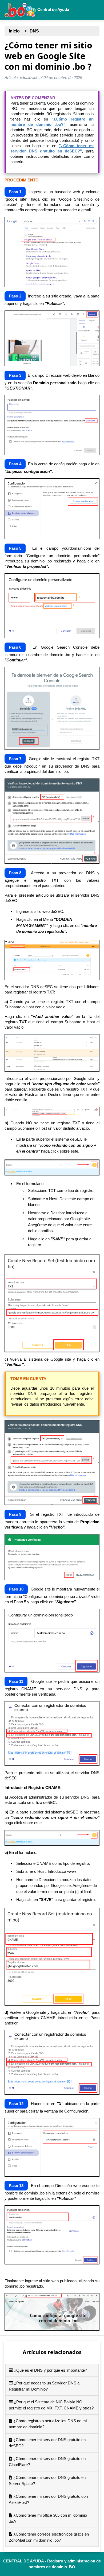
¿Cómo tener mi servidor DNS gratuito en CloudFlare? (47, 2462)
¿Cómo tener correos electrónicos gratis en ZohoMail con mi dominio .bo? (49, 2537)
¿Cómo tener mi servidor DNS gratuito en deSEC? (47, 2443)
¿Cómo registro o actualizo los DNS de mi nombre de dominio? (48, 2424)
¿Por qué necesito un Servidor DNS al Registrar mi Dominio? (45, 2386)
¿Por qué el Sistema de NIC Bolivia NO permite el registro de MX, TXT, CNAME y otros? (51, 2405)
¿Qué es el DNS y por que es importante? (50, 2370)
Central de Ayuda (53, 9)
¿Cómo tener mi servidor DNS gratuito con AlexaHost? (48, 2499)
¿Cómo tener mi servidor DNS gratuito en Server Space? (47, 2480)
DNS (34, 31)
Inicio (14, 31)
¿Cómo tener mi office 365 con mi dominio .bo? (48, 2518)
